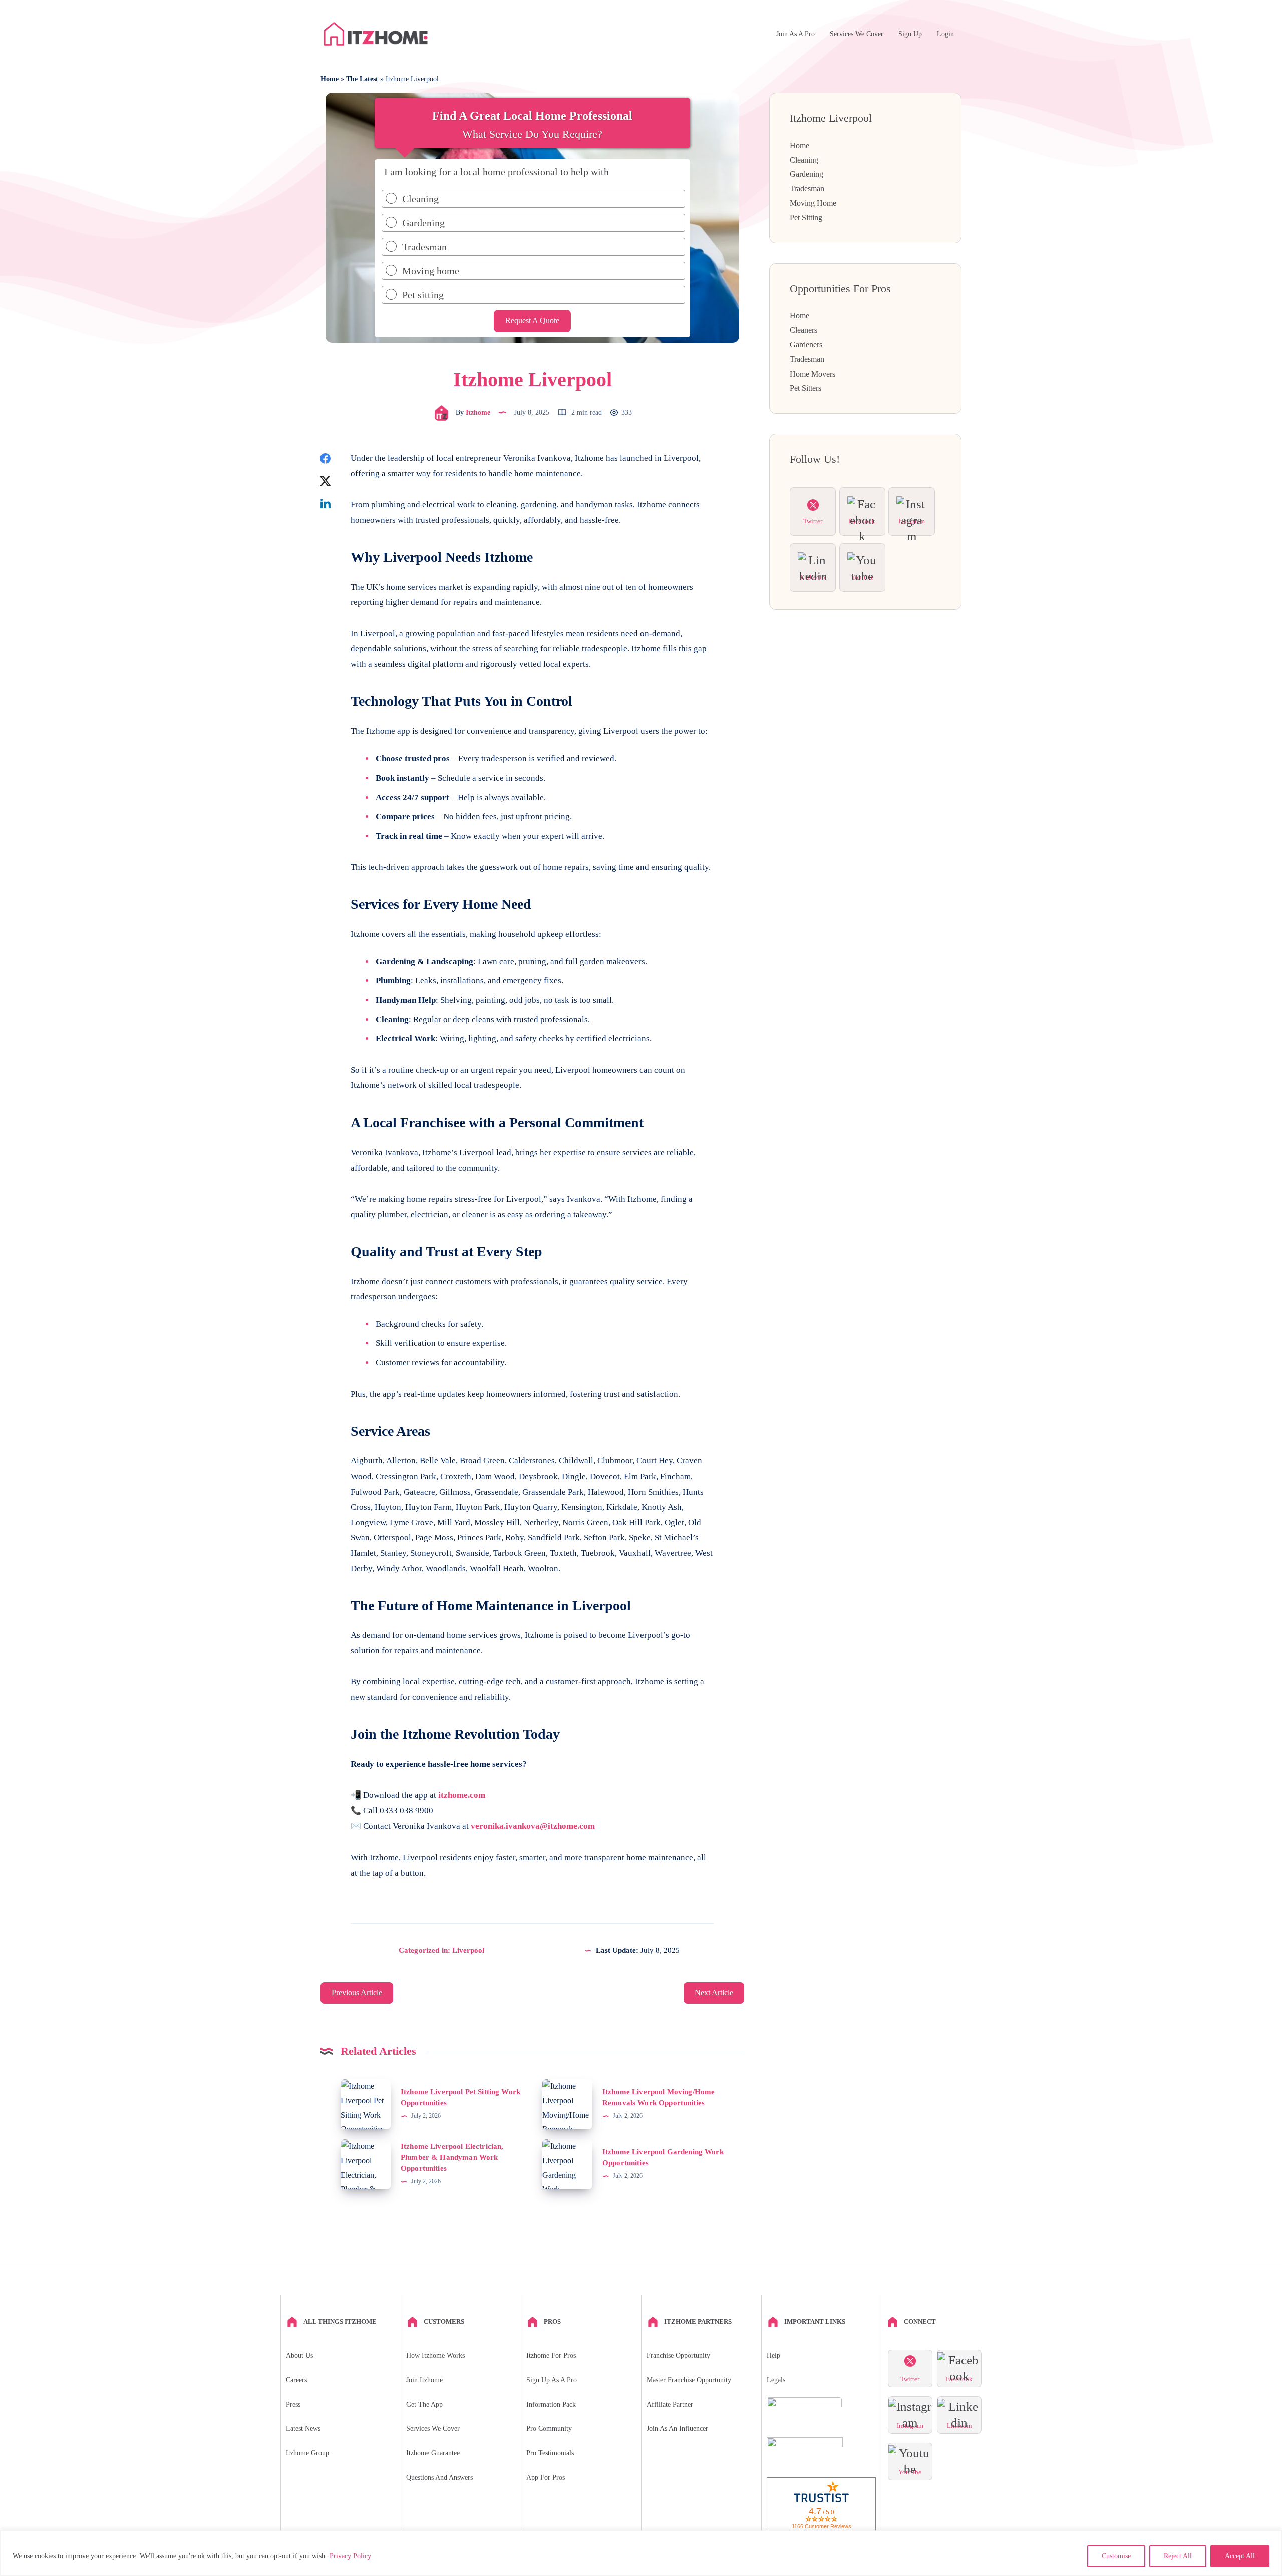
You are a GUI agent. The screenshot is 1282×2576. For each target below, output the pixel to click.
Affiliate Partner (670, 2405)
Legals (776, 2380)
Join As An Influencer (677, 2429)
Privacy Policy (350, 2556)
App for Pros (546, 2478)
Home (330, 79)
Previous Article (357, 1992)
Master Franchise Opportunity (689, 2380)
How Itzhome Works (435, 2355)
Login (945, 34)
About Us (299, 2355)
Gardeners (806, 345)
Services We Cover (857, 34)
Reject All (1178, 2556)
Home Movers (813, 374)
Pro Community (549, 2429)
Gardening (807, 174)
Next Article (714, 1992)
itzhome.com (462, 1795)
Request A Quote (532, 321)
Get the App (424, 2405)
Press (293, 2405)
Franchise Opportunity (678, 2355)
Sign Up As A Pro (552, 2380)
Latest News (303, 2429)
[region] (641, 2553)
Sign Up (910, 34)
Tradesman (807, 189)
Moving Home (813, 203)
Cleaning (804, 160)
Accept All (1240, 2556)
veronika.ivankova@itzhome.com (533, 1826)
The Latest (362, 79)
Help (773, 2355)
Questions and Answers (439, 2478)
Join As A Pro (795, 34)
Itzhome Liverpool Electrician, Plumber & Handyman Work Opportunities (452, 2157)
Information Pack (551, 2405)
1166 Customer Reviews (822, 2526)
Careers (296, 2380)
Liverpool (468, 1950)
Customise (1116, 2556)
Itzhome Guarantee (433, 2453)
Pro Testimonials (550, 2453)
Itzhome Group (307, 2453)
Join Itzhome (424, 2380)
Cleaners (804, 330)
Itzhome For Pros (551, 2355)
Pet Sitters (806, 388)
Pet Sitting (806, 218)
